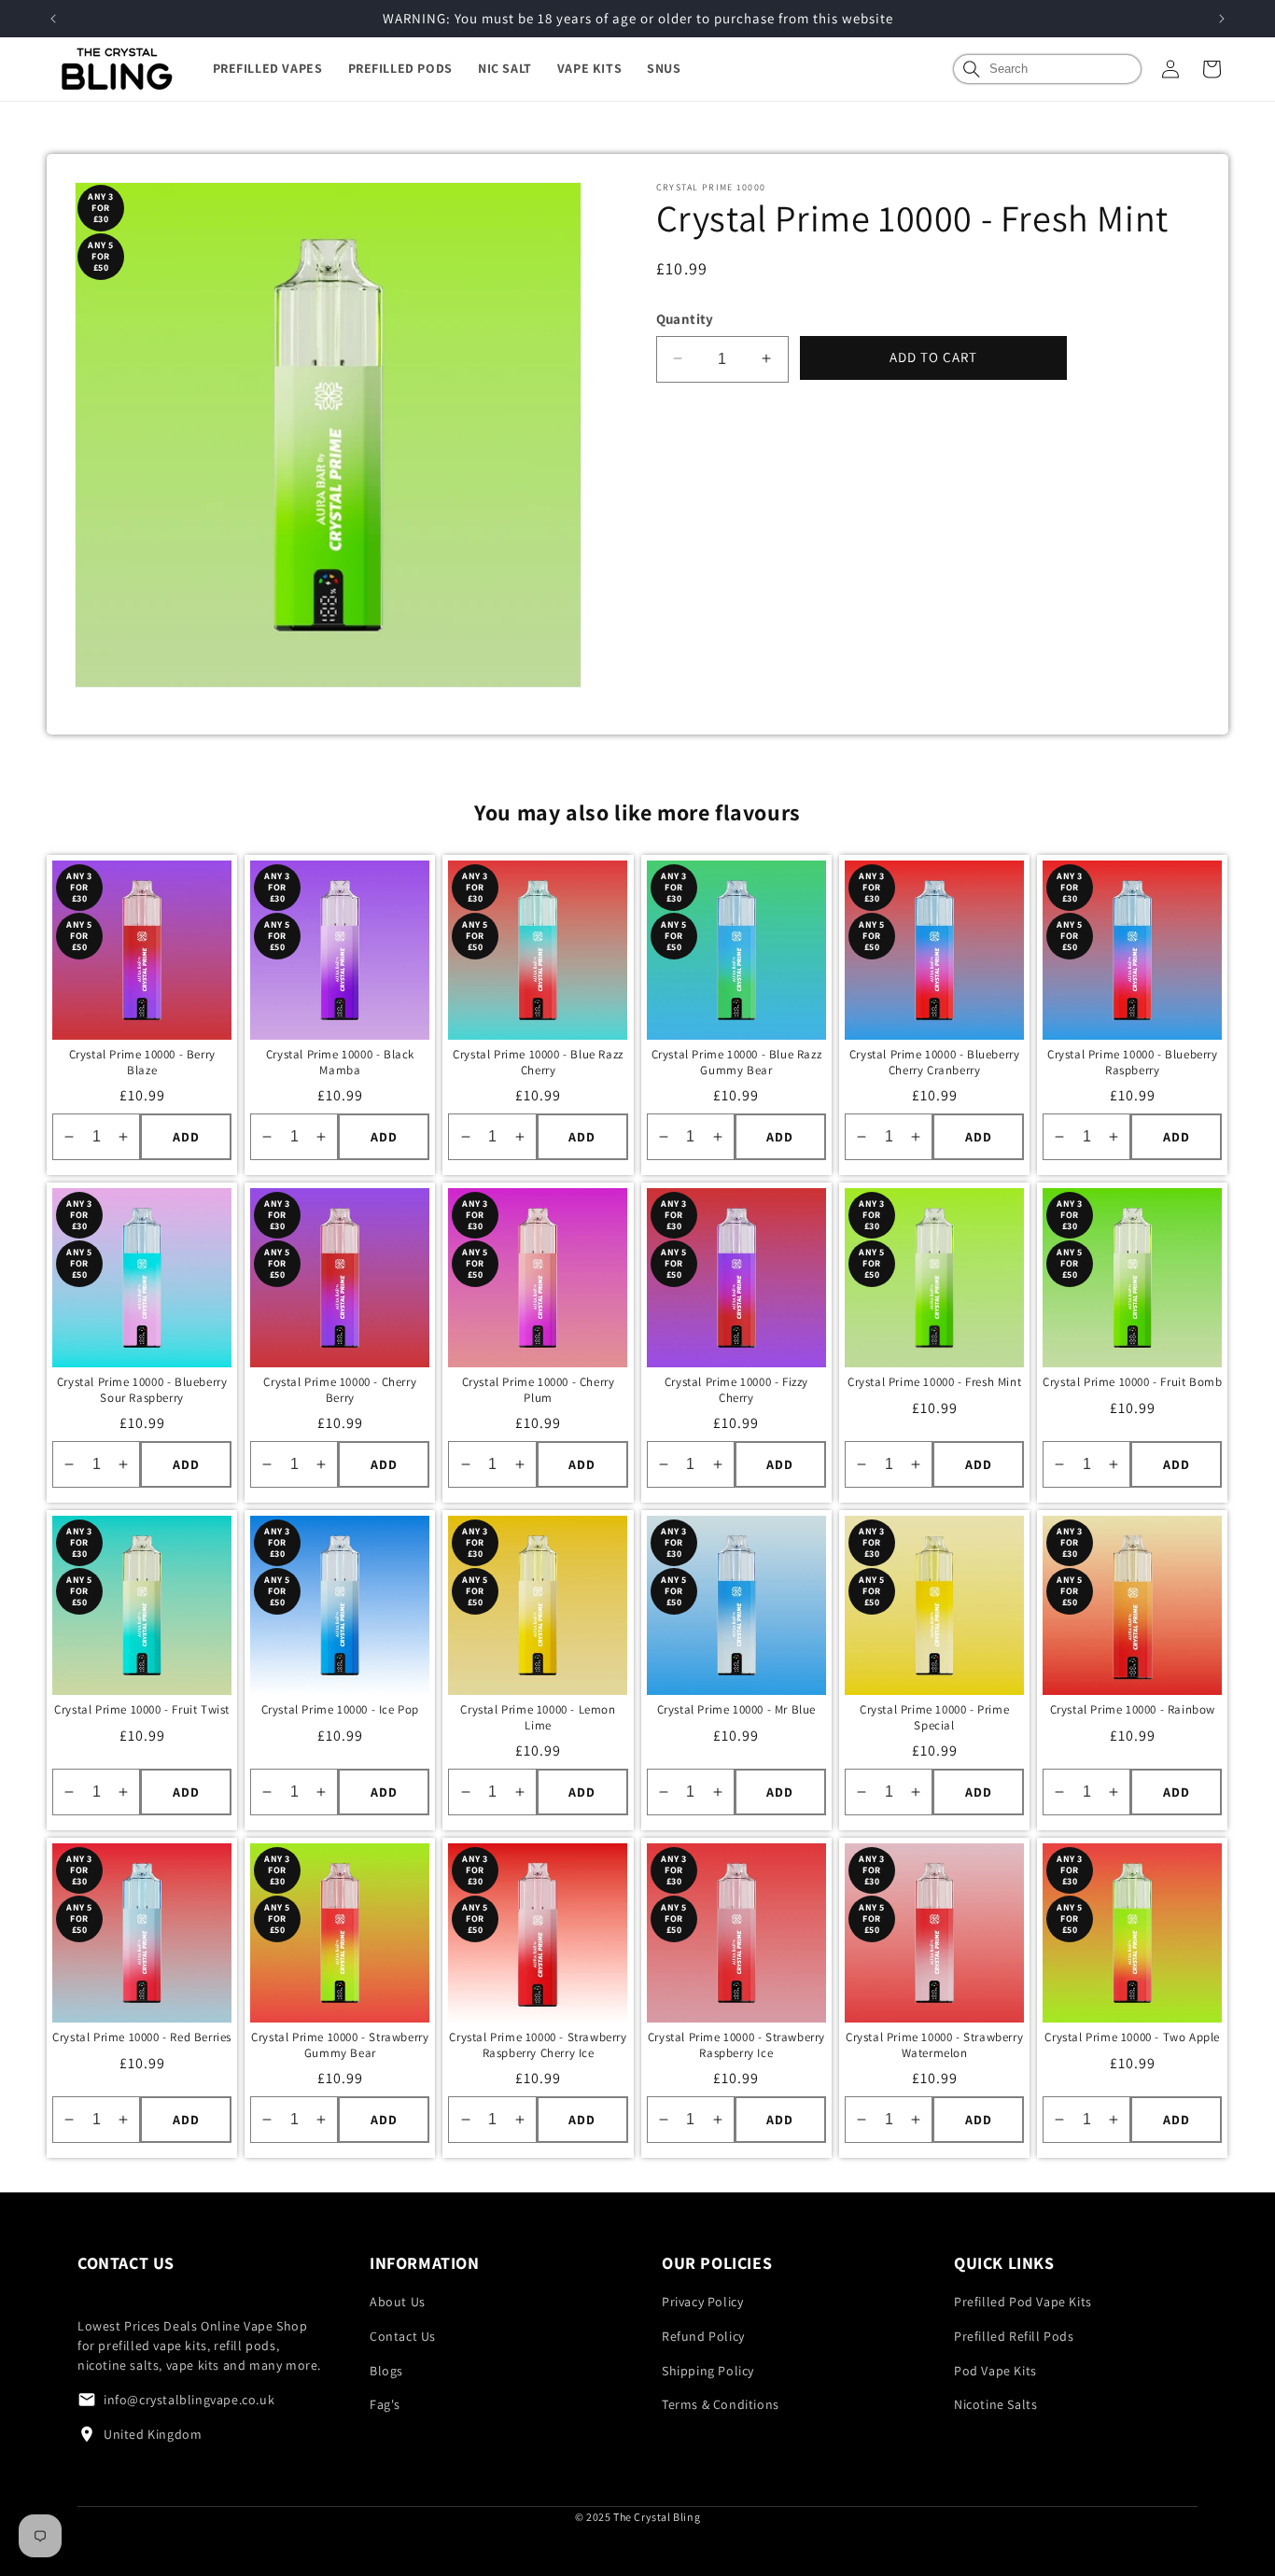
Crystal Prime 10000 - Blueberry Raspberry (1133, 1063)
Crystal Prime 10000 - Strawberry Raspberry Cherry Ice (538, 2045)
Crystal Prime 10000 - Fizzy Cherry (736, 1390)
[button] (280, 68)
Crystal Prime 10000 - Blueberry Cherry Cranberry (935, 1063)
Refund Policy (703, 2336)
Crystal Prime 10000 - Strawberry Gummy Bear (340, 2045)
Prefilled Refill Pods (1014, 2336)
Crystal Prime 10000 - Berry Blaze (142, 1063)
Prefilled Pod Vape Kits (1023, 2302)
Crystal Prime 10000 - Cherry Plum (539, 1390)
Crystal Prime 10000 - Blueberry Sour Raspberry (142, 1390)
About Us (398, 2302)
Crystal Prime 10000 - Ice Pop (340, 1710)
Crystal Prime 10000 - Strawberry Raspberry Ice (736, 2045)
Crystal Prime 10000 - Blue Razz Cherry (538, 1063)
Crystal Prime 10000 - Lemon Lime (538, 1718)
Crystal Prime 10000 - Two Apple (1132, 2037)
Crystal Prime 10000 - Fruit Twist (142, 1710)
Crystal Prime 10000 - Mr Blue (736, 1710)
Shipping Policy (708, 2371)
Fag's (385, 2404)
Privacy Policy (702, 2302)
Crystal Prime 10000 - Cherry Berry (340, 1390)
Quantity (685, 319)
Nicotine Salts (995, 2404)
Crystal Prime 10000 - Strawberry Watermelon (934, 2045)
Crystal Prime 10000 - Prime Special (934, 1718)
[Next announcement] (1222, 19)
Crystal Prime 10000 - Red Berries (142, 2037)
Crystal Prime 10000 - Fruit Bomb (1132, 1382)
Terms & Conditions (721, 2404)
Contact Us (403, 2336)
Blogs (386, 2371)
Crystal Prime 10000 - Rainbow (1133, 1710)
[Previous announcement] (53, 19)
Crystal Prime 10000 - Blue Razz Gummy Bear (737, 1063)
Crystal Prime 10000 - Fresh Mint (934, 1382)
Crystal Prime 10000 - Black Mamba (340, 1063)
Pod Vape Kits (995, 2371)
